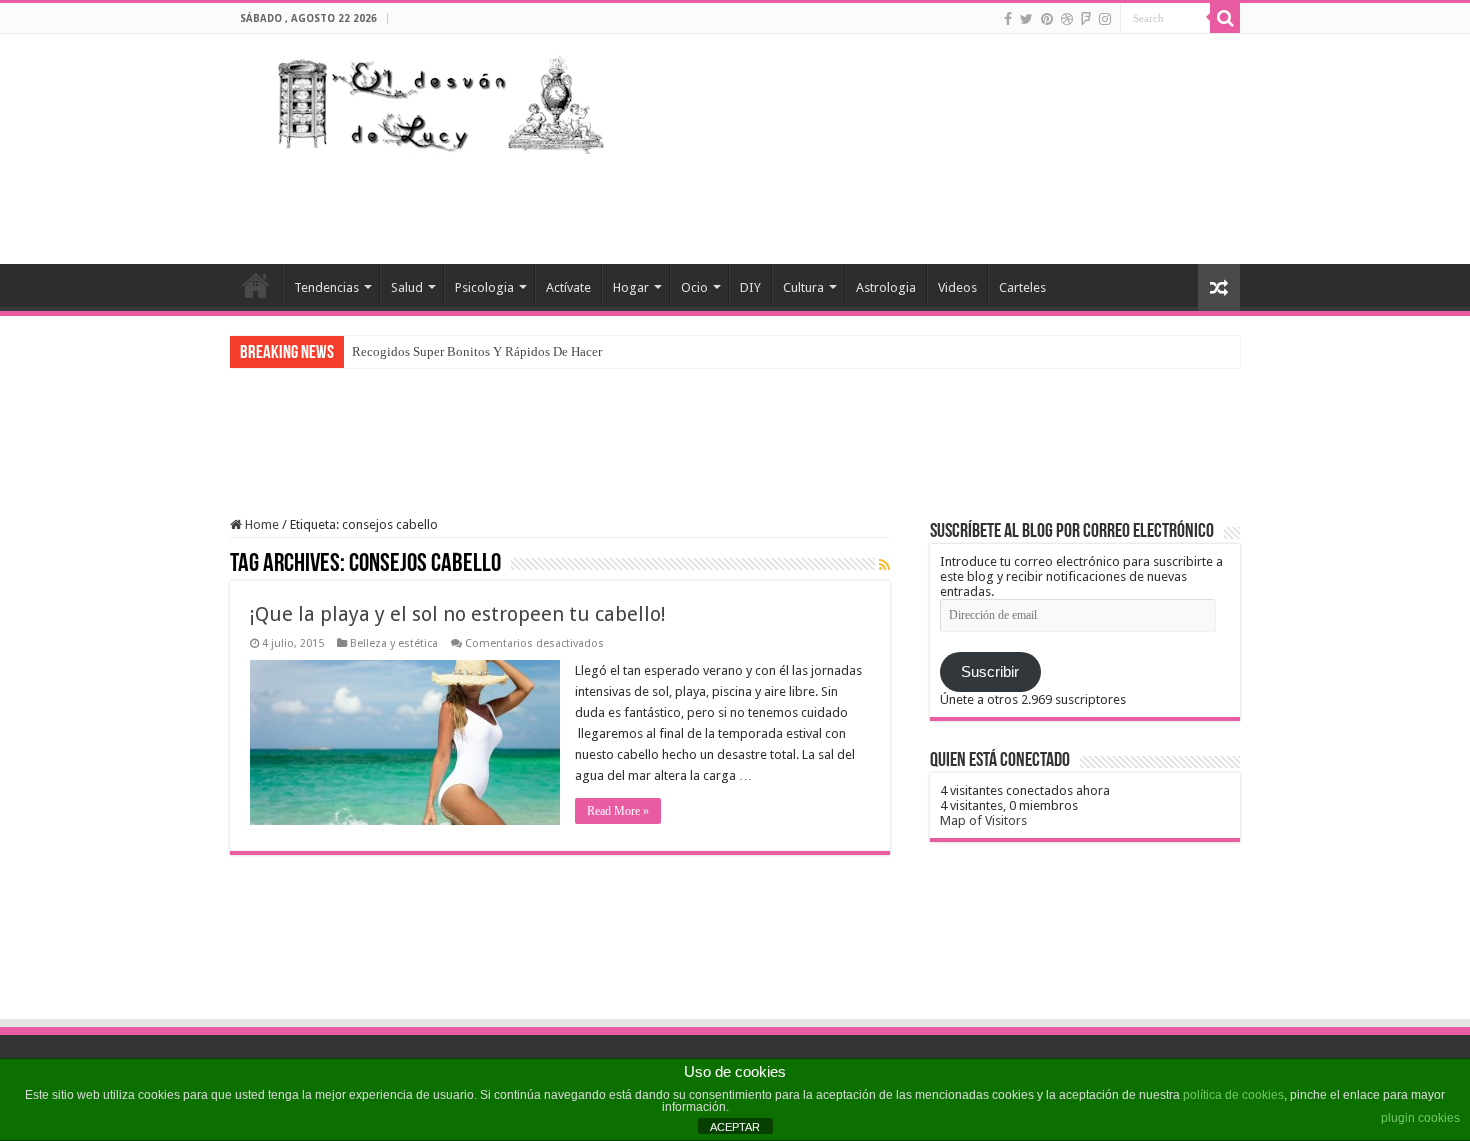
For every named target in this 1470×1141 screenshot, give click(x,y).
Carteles (1022, 287)
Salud (407, 287)
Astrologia (886, 287)
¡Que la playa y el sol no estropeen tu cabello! (458, 614)
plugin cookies (1420, 1118)
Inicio (256, 285)
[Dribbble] (1067, 19)
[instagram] (1105, 19)
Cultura (803, 287)
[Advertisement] (861, 199)
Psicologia (484, 287)
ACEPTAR (735, 1127)
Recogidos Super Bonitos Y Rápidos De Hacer (477, 351)
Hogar (631, 287)
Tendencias (326, 287)
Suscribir (990, 672)
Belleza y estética (394, 643)
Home (260, 524)
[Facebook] (1008, 19)
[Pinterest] (1047, 19)
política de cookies (1233, 1095)
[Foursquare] (1086, 19)
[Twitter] (1026, 19)
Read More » (618, 811)
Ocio (694, 287)
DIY (750, 287)
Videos (957, 287)
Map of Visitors (983, 820)
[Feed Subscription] (884, 565)
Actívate (568, 287)
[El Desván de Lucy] (436, 100)
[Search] (1225, 18)
